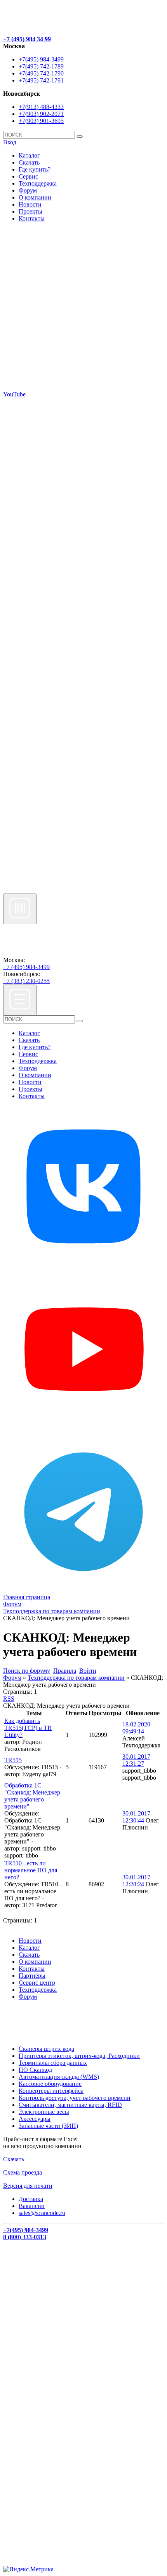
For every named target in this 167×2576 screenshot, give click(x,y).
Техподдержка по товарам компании (76, 1678)
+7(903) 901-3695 (41, 121)
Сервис (28, 176)
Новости (30, 204)
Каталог (29, 155)
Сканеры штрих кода (46, 2049)
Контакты (32, 218)
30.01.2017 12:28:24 (136, 1881)
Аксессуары (35, 2119)
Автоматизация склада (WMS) (59, 2077)
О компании (35, 197)
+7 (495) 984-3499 (26, 967)
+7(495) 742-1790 (41, 73)
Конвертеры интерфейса (51, 2091)
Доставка (31, 2199)
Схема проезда (23, 2172)
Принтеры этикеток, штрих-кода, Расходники (79, 2056)
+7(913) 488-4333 (41, 107)
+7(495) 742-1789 (41, 66)
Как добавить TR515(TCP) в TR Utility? (28, 1728)
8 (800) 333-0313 (25, 2237)
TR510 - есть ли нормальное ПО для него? (31, 1870)
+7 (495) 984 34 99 (27, 39)
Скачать (29, 162)
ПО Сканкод (35, 2070)
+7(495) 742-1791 (41, 80)
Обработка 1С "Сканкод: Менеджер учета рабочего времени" (32, 1796)
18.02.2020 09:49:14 (136, 1728)
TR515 (13, 1760)
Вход (10, 142)
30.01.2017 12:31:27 (136, 1760)
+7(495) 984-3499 (41, 59)
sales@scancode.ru (42, 2213)
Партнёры (32, 1976)
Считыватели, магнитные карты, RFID (70, 2105)
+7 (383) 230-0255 (26, 981)
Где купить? (35, 169)
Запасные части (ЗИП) (48, 2126)
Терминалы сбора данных (53, 2063)
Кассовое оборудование (50, 2084)
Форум (28, 190)
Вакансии (32, 2206)
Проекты (30, 211)
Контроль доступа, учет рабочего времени (75, 2098)
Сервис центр (37, 1983)
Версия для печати (28, 2186)
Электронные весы (44, 2112)
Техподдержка (38, 183)
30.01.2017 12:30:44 (136, 1817)
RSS (9, 1699)
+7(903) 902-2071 (41, 114)
